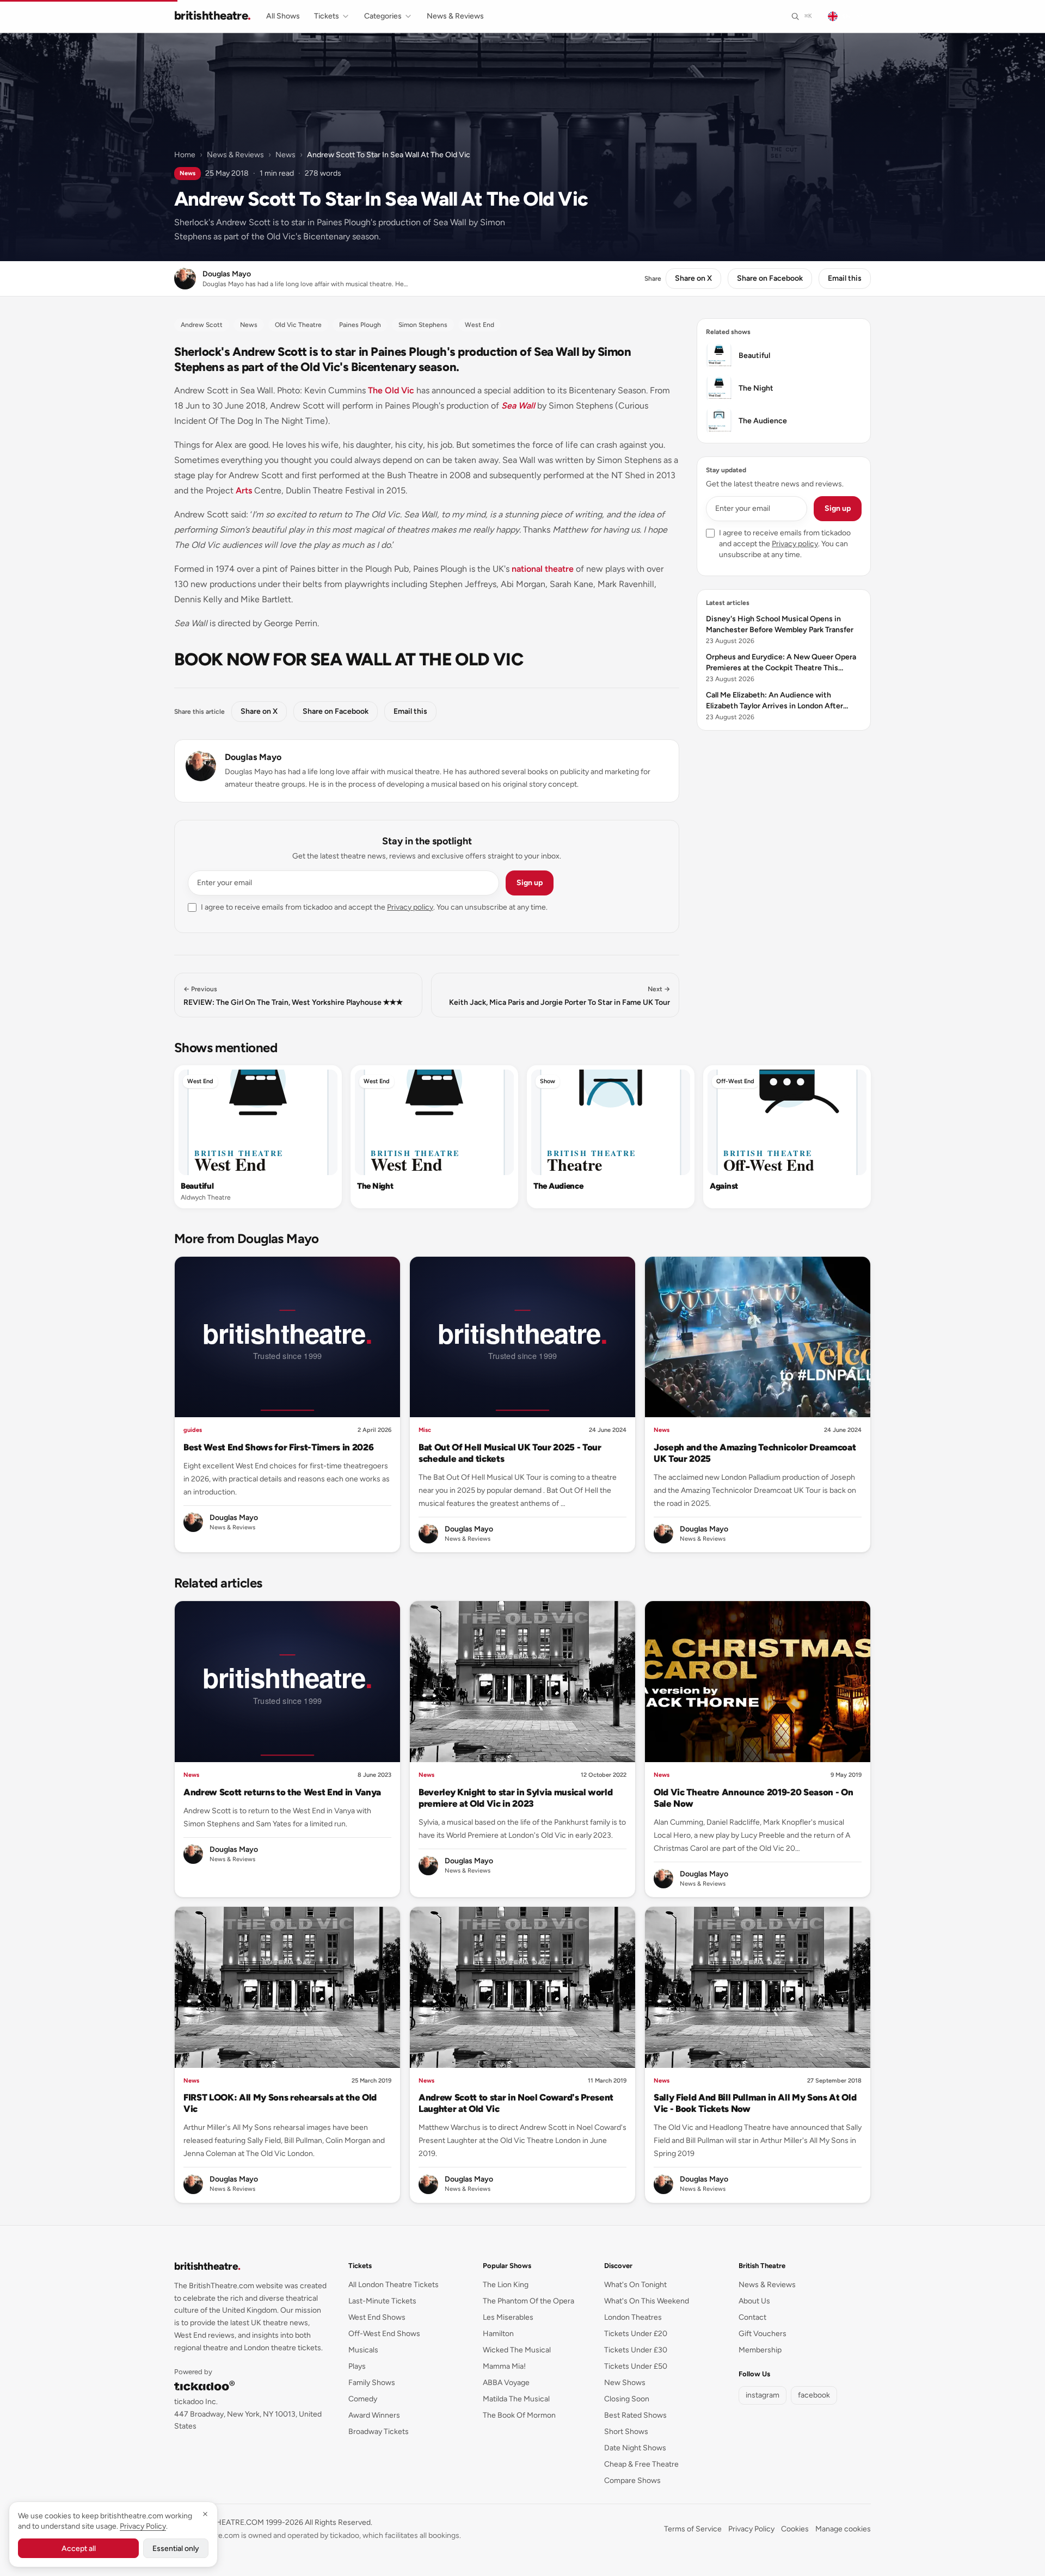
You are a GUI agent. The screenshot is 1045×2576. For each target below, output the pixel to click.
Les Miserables (508, 2317)
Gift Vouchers (763, 2334)
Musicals (363, 2350)
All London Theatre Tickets (394, 2285)
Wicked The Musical (517, 2350)
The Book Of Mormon (519, 2415)
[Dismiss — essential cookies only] (205, 2514)
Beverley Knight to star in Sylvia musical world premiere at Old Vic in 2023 (515, 1798)
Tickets (327, 16)
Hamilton (498, 2334)
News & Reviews (455, 16)
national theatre (543, 569)
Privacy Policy (751, 2529)
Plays (357, 2366)
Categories (383, 16)
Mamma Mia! (504, 2366)
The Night (375, 1186)
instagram (763, 2395)
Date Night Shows (635, 2448)
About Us (754, 2301)
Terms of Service (693, 2529)
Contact (752, 2317)
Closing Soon (627, 2399)
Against (724, 1186)
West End (200, 1081)
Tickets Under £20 (636, 2334)
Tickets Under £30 (636, 2350)
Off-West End (735, 1081)
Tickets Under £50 (636, 2366)
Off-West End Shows (384, 2334)
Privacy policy (410, 907)
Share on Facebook (770, 278)
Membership (760, 2350)
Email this (845, 278)
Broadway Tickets (379, 2432)
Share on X (693, 278)
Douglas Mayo (253, 757)
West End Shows (377, 2317)
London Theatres (633, 2317)
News (285, 155)
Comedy (363, 2399)
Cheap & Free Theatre (641, 2464)
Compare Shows (632, 2481)
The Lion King (506, 2285)
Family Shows (372, 2383)
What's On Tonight (635, 2285)
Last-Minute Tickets (382, 2301)
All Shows (283, 16)
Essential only (176, 2549)
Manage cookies (843, 2529)
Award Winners (374, 2415)
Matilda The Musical (516, 2399)
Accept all (79, 2549)
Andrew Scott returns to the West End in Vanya (282, 1792)
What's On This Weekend (647, 2301)
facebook (814, 2395)
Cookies (795, 2529)
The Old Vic (391, 390)
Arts (244, 490)
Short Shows (626, 2432)
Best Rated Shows (635, 2415)
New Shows (625, 2383)
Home (185, 155)
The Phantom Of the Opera (528, 2301)
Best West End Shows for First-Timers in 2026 (278, 1447)
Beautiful (197, 1186)
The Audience (558, 1186)
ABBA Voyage (506, 2383)
